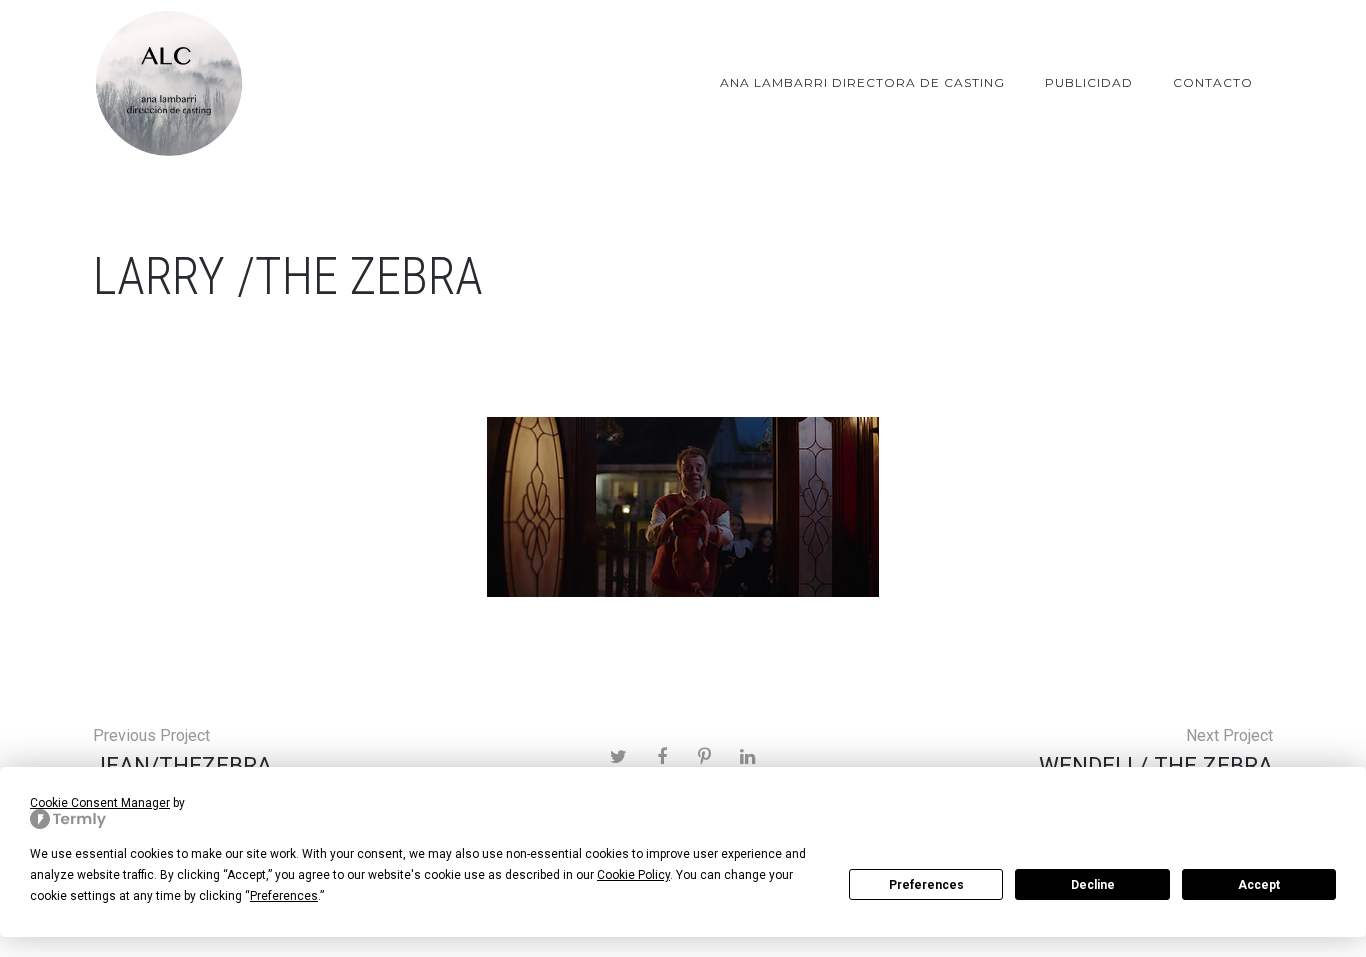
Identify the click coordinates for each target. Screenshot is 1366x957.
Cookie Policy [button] (633, 875)
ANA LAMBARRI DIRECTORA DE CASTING (862, 82)
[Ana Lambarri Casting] (168, 83)
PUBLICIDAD (1089, 82)
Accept (1259, 885)
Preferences (926, 885)
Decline (1093, 885)
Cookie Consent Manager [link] (100, 803)
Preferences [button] (284, 896)
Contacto (1213, 82)
